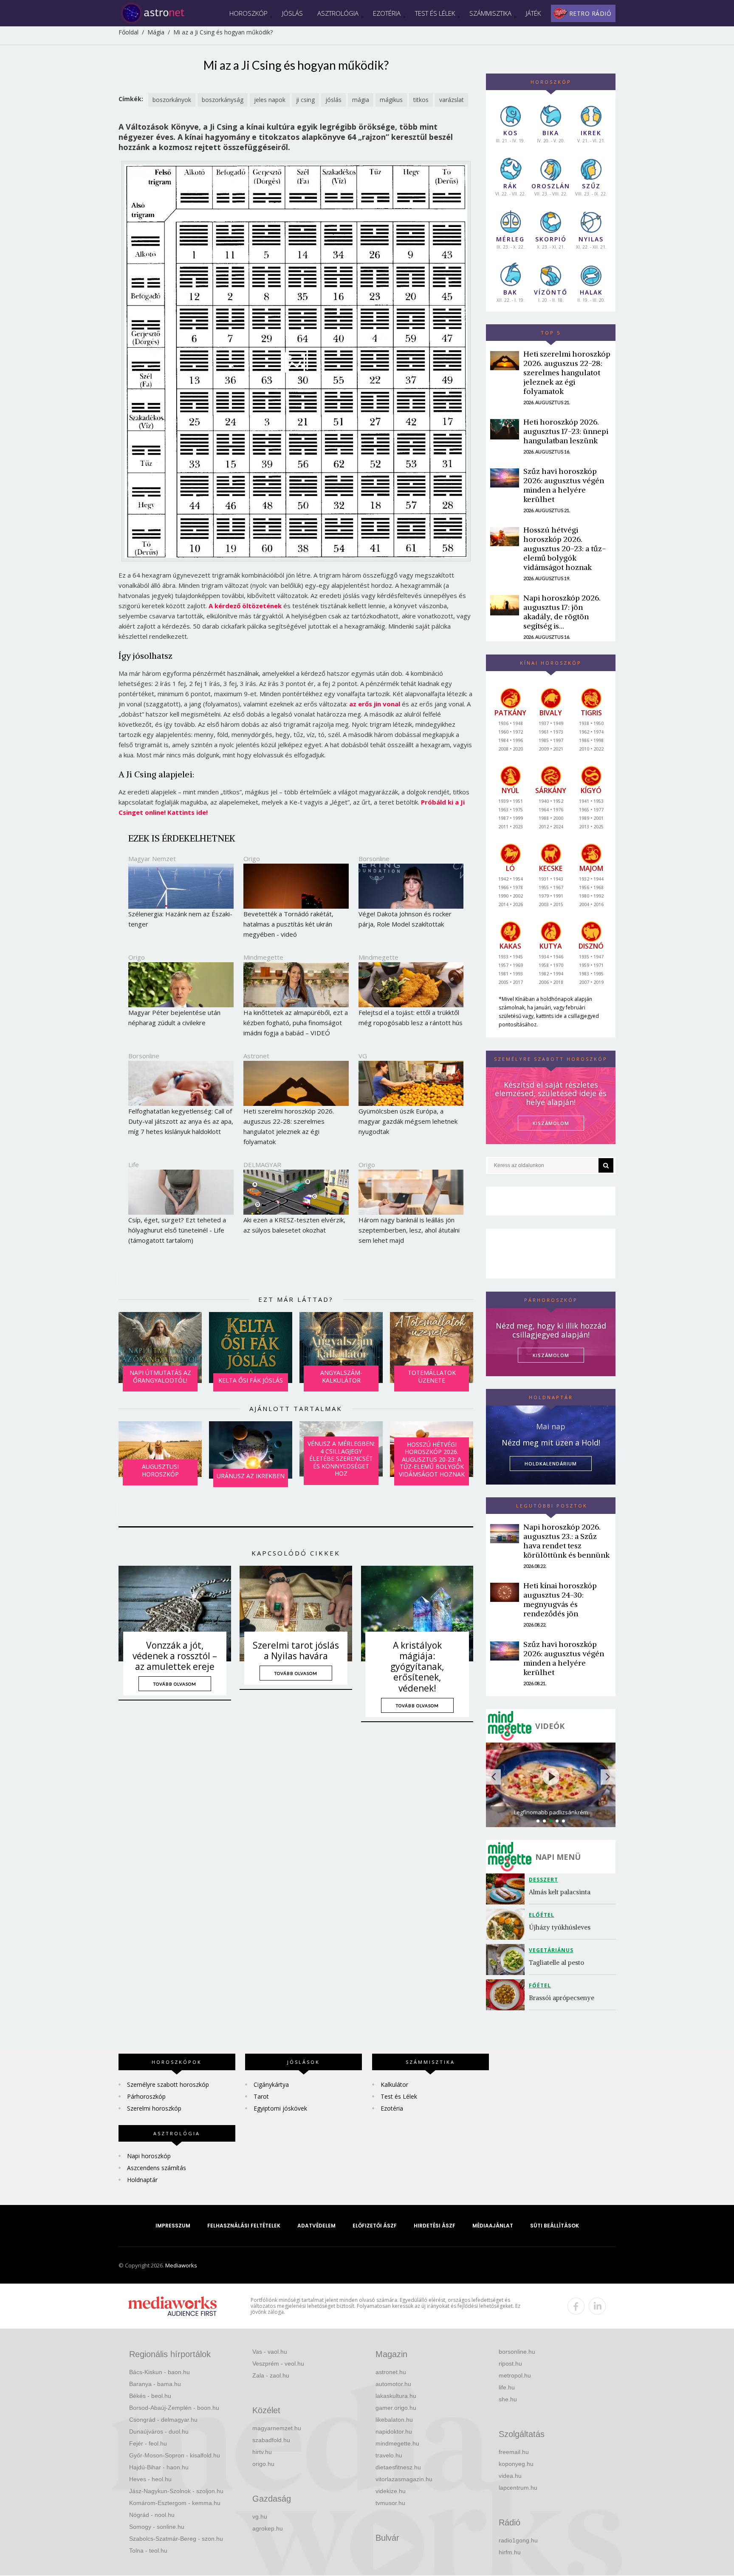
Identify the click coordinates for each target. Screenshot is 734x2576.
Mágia (156, 32)
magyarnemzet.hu (277, 2428)
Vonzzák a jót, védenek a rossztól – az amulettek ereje (175, 1656)
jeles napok (270, 100)
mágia (361, 100)
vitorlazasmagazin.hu (404, 2479)
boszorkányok (172, 100)
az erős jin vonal (375, 704)
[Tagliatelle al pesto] (507, 1960)
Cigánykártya (271, 2084)
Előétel (542, 1915)
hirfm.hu (510, 2552)
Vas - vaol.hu (270, 2352)
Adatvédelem (316, 2226)
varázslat (452, 100)
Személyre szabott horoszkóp (168, 2084)
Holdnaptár (142, 2180)
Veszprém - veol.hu (278, 2363)
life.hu (507, 2387)
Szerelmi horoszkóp (154, 2108)
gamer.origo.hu (396, 2408)
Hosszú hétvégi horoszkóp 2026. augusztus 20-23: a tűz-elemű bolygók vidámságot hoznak (565, 548)
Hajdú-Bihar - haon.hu (159, 2467)
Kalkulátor (394, 2084)
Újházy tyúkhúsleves (560, 1927)
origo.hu (263, 2464)
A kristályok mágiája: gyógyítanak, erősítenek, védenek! (417, 1667)
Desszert (543, 1880)
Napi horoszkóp (149, 2156)
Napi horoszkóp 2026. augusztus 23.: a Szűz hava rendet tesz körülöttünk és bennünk (566, 1541)
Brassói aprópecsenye (562, 1998)
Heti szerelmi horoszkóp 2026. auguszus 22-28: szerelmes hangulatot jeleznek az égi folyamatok (567, 373)
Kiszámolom (551, 1355)
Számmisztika (490, 13)
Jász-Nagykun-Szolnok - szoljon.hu (176, 2491)
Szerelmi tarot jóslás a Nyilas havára (296, 1651)
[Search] (606, 1165)
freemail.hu (514, 2452)
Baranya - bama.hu (155, 2384)
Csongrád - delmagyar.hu (163, 2420)
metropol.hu (515, 2375)
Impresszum (173, 2226)
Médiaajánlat (493, 2226)
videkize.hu (391, 2491)
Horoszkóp (248, 13)
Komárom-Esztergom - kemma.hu (175, 2503)
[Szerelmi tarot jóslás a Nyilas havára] (296, 1614)
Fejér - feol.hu (148, 2443)
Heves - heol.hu (150, 2479)
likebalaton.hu (394, 2420)
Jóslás (292, 13)
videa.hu (510, 2476)
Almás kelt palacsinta (560, 1892)
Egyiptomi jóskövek (280, 2108)
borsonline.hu (517, 2352)
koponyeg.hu (516, 2464)
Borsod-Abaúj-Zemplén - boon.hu (174, 2408)
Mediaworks (181, 2265)
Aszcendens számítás (157, 2168)
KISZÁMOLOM (551, 1123)
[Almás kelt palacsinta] (507, 1889)
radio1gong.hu (518, 2540)
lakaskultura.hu (396, 2396)
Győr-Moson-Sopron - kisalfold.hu (175, 2455)
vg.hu (260, 2516)
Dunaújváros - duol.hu (159, 2431)
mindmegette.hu (397, 2443)
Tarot (261, 2096)
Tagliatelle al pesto (556, 1962)
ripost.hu (510, 2363)
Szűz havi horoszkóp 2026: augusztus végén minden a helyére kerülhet (564, 485)
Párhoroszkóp (146, 2096)
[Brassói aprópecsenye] (507, 1995)
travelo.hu (389, 2455)
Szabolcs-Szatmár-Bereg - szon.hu (176, 2539)
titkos (421, 100)
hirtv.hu (262, 2452)
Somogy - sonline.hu (157, 2527)
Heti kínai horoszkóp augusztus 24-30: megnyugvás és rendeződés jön (560, 1600)
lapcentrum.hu (518, 2488)
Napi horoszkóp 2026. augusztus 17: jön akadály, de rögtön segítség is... (562, 612)
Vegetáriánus (551, 1950)
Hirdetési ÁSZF (435, 2226)
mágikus (391, 100)
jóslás (333, 100)
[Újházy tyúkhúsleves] (507, 1924)
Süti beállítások (555, 2226)
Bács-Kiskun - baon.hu (160, 2372)
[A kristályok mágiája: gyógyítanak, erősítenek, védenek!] (417, 1614)
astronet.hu (391, 2372)
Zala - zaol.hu (271, 2375)
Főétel (540, 1985)
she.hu (508, 2399)
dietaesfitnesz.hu (398, 2467)
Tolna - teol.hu (148, 2550)
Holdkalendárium (551, 1464)
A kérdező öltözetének (245, 606)
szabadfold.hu (271, 2440)
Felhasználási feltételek (244, 2226)
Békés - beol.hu (150, 2396)
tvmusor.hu (390, 2503)
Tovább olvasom (175, 1684)
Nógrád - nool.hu (152, 2515)
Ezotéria (387, 13)
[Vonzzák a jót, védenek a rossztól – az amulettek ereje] (175, 1614)
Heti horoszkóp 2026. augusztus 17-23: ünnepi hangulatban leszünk (566, 431)
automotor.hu (393, 2384)
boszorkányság (223, 100)
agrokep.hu (268, 2528)
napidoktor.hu (394, 2431)
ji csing (305, 100)
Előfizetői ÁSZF (375, 2226)
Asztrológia (338, 13)
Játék (533, 13)
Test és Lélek (435, 13)
